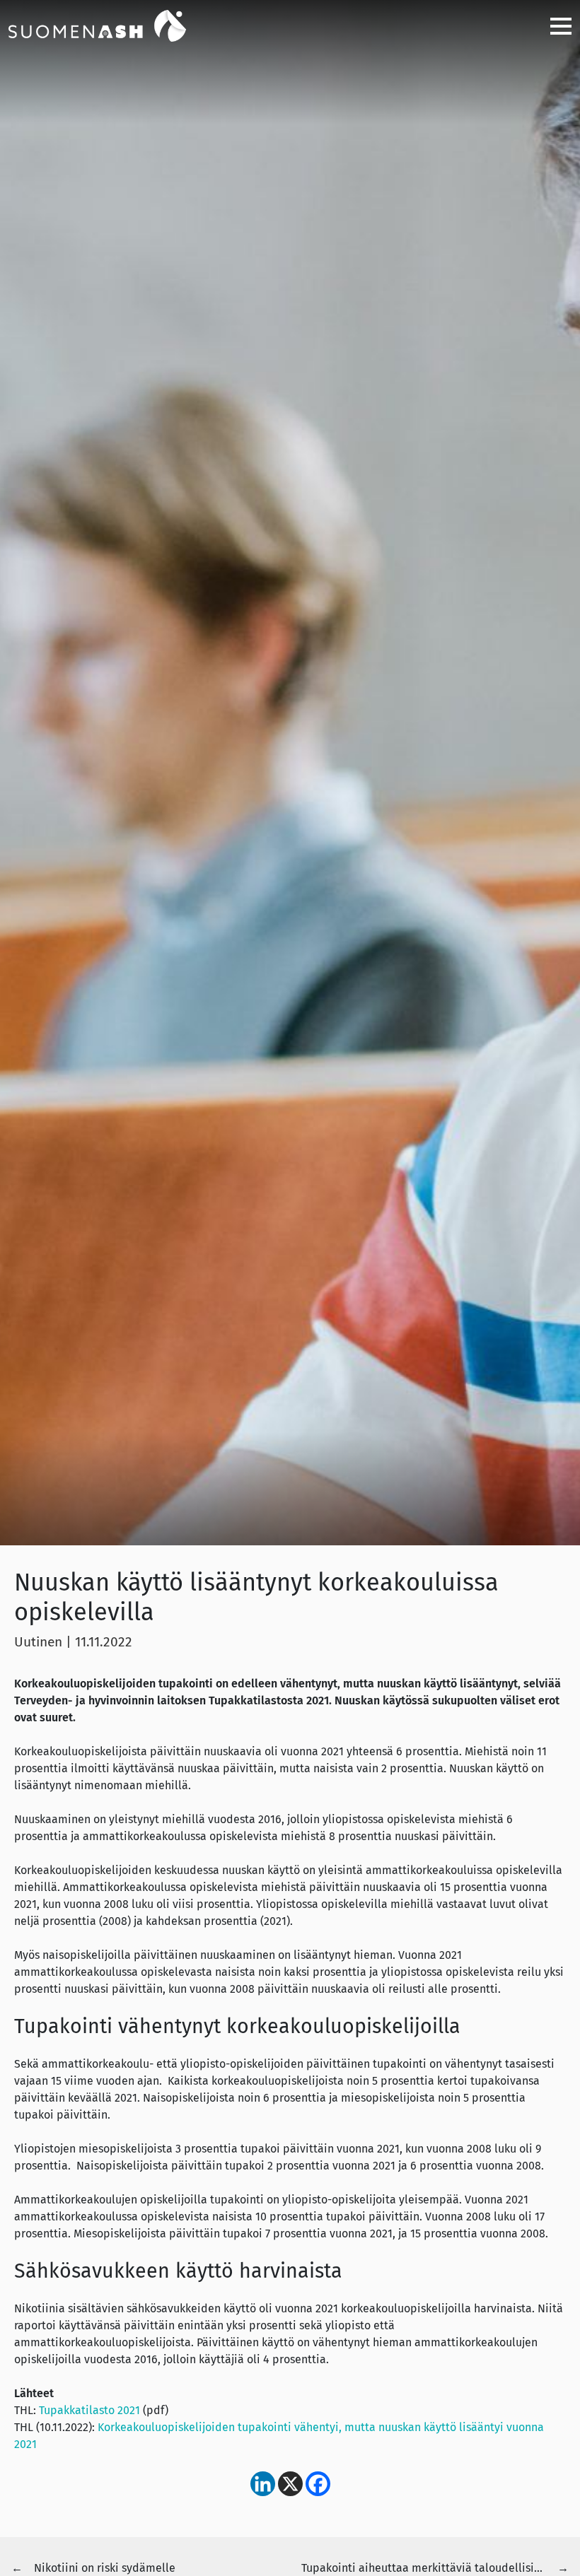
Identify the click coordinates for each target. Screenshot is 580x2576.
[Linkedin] (263, 2484)
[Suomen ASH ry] (115, 25)
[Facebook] (318, 2484)
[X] (290, 2484)
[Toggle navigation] (555, 26)
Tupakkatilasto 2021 (89, 2410)
